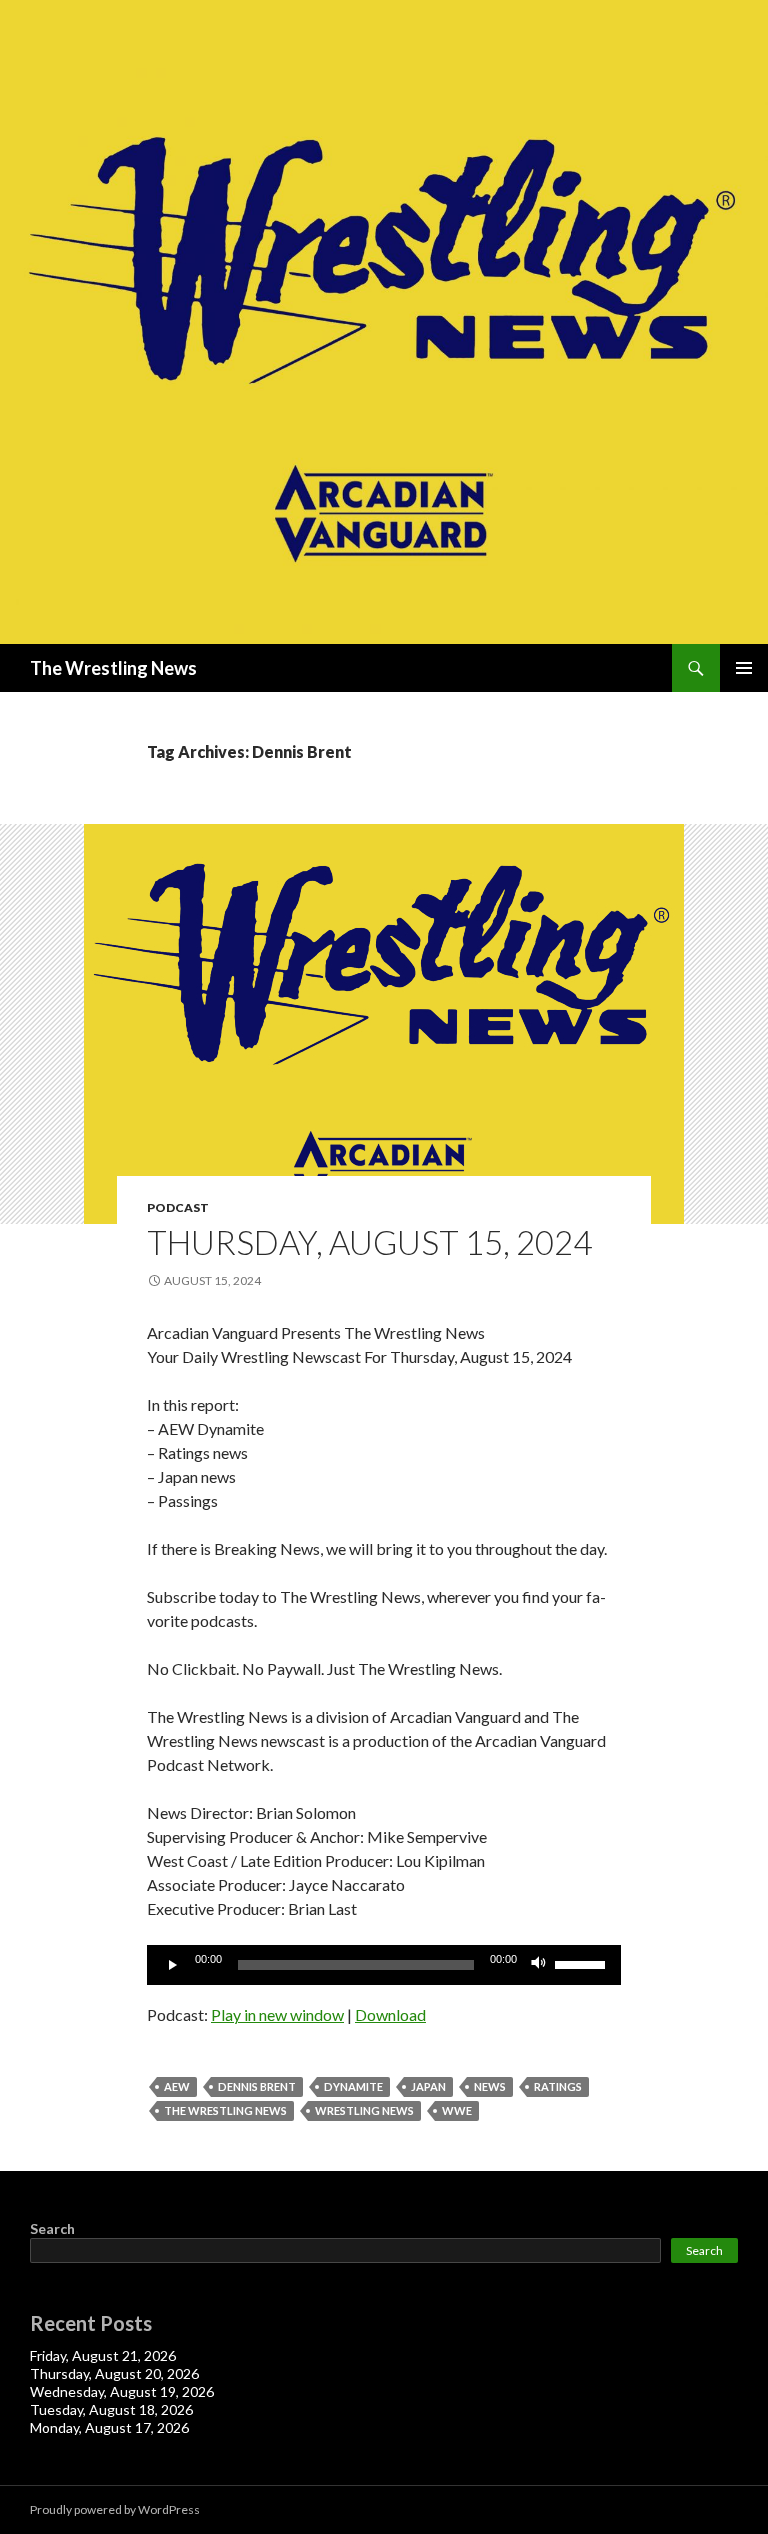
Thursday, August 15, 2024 (369, 1242)
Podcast (178, 1207)
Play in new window (277, 2014)
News (490, 2086)
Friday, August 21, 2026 (103, 2355)
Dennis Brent (257, 2086)
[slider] (583, 1963)
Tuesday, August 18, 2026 (111, 2409)
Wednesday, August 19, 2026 (122, 2391)
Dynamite (353, 2086)
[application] (384, 1965)
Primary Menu (744, 668)
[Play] (173, 1965)
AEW (177, 2086)
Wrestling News (364, 2110)
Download (390, 2014)
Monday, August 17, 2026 (109, 2427)
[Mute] (539, 1965)
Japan (428, 2086)
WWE (457, 2110)
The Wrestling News (113, 668)
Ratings (558, 2086)
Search (52, 2228)
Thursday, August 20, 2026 (114, 2373)
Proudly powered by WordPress (115, 2509)
